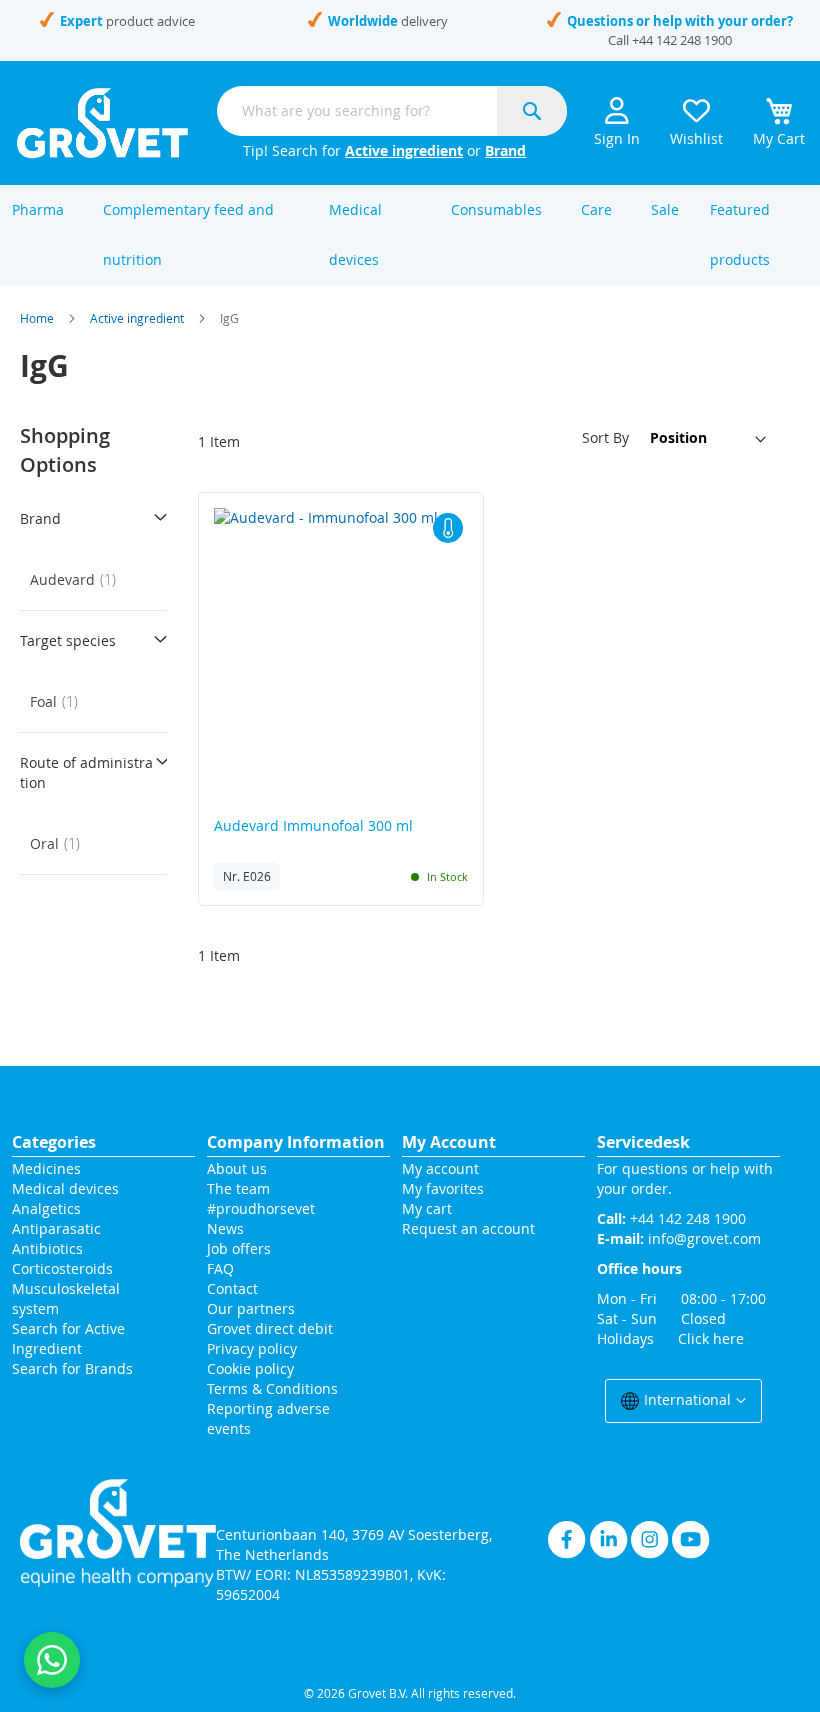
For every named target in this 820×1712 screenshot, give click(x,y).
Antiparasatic (56, 1228)
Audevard (79, 579)
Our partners (251, 1308)
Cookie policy (250, 1368)
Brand (505, 150)
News (225, 1228)
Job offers (239, 1248)
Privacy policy (252, 1348)
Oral (61, 843)
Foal (60, 701)
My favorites (443, 1188)
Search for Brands (72, 1368)
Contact (234, 1288)
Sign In (617, 138)
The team (238, 1188)
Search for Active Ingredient (68, 1338)
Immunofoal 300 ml (313, 826)
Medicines (46, 1168)
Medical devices (65, 1188)
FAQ (220, 1268)
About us (237, 1168)
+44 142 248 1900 (682, 40)
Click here (711, 1338)
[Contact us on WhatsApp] (52, 1660)
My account (440, 1168)
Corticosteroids (62, 1268)
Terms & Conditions (272, 1388)
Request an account (468, 1228)
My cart (427, 1208)
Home (37, 318)
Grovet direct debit (270, 1328)
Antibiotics (47, 1248)
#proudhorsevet (261, 1208)
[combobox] (392, 111)
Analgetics (46, 1208)
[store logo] (102, 123)
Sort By (605, 437)
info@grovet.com (704, 1238)
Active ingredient (404, 150)
